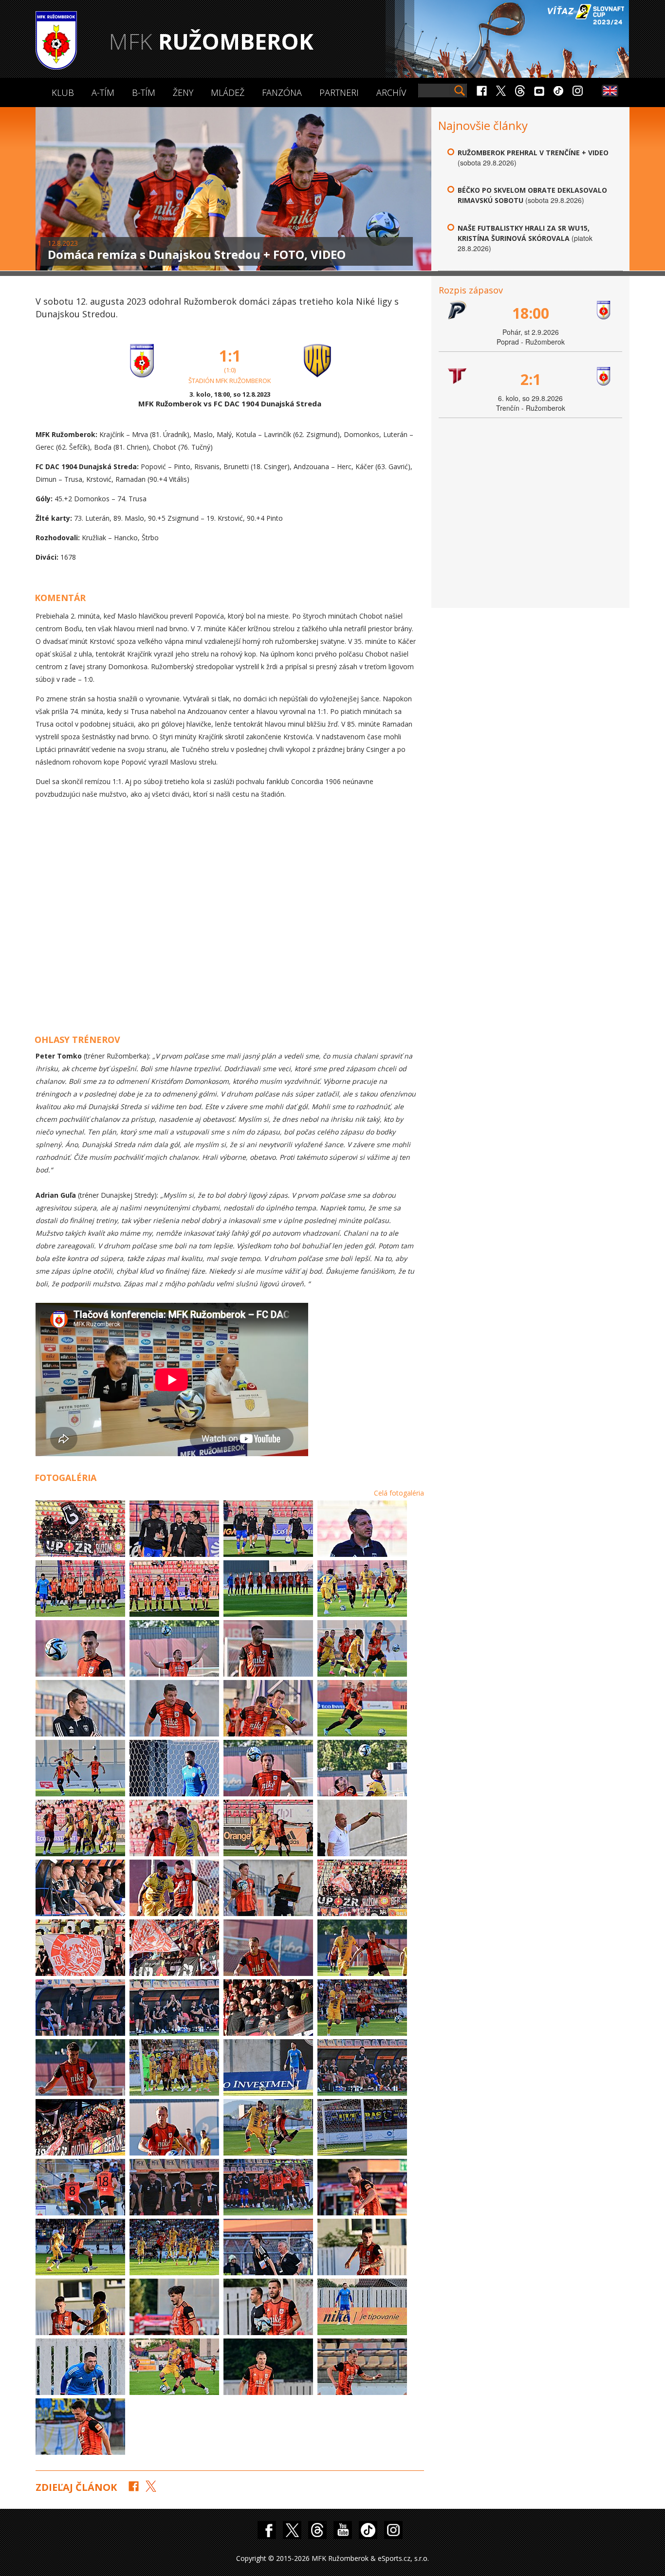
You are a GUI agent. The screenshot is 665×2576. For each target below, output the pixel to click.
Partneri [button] (339, 92)
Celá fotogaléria (399, 1493)
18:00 (531, 313)
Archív (391, 92)
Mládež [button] (228, 92)
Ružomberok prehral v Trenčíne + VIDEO (533, 153)
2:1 (531, 379)
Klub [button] (63, 92)
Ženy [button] (183, 92)
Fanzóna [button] (282, 92)
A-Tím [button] (103, 92)
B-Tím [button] (144, 92)
